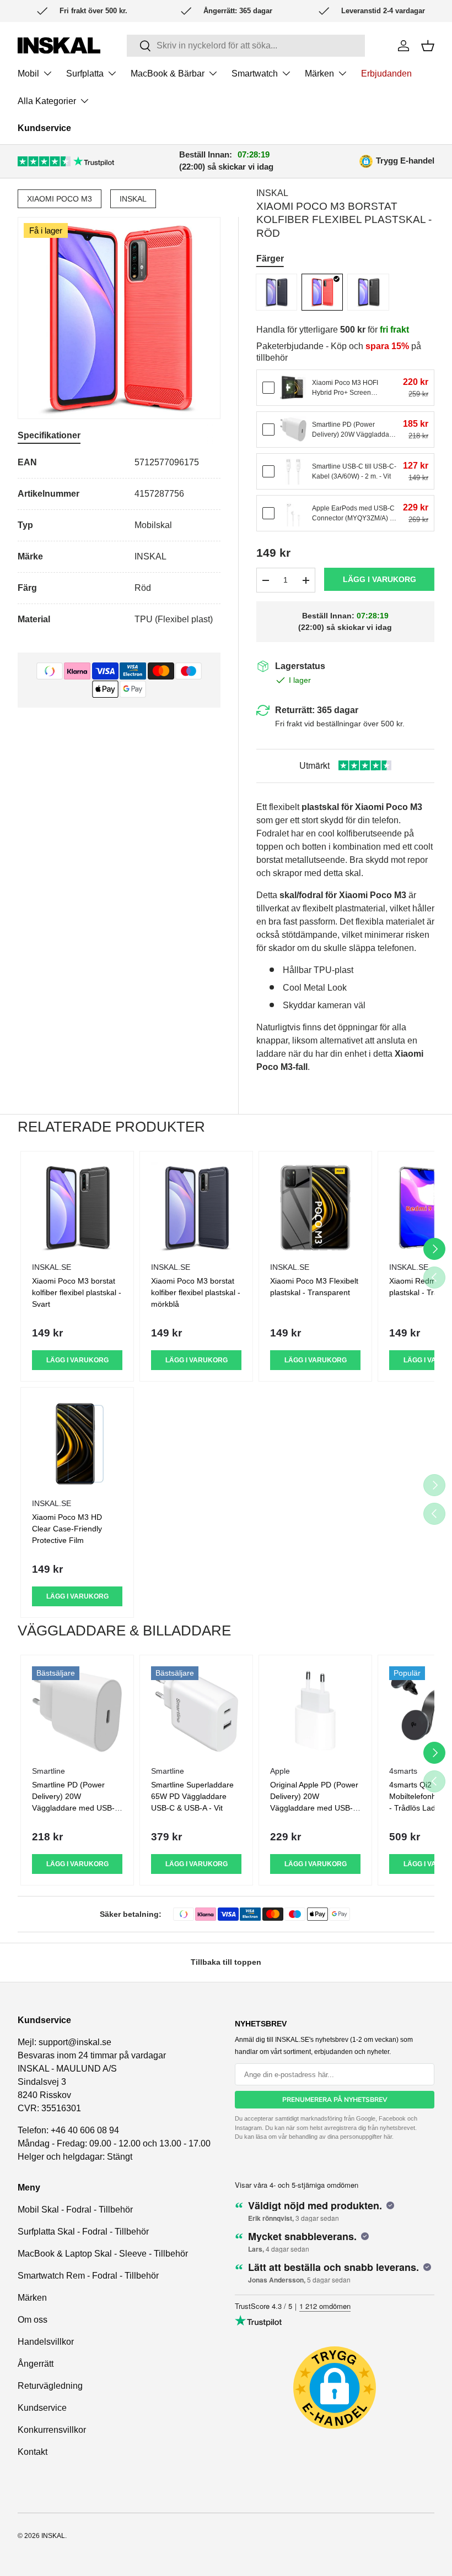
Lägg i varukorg (380, 579)
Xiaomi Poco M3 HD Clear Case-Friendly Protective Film (67, 1529)
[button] (428, 46)
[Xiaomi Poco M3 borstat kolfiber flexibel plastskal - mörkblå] (276, 292)
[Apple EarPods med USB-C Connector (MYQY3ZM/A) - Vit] (293, 513)
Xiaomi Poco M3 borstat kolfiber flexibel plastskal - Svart (77, 1292)
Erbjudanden (386, 74)
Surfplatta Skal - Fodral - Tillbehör (83, 2232)
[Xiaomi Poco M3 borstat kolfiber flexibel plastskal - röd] (322, 292)
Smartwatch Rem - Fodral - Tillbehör (88, 2276)
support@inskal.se (75, 2042)
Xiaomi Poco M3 (60, 199)
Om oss (33, 2320)
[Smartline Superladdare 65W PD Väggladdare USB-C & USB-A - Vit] (196, 1711)
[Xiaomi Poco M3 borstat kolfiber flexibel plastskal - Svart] (368, 292)
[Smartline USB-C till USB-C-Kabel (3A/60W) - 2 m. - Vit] (293, 471)
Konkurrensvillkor (52, 2430)
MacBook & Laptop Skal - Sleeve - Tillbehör (103, 2254)
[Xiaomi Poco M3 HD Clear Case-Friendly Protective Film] (77, 1444)
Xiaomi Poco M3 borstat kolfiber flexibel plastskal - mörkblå (196, 1292)
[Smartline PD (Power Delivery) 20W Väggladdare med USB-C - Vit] (293, 430)
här (388, 2137)
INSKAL (133, 199)
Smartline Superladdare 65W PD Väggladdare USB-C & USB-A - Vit (192, 1796)
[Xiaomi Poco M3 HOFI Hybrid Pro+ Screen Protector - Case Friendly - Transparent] (293, 388)
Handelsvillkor (46, 2342)
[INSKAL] (59, 45)
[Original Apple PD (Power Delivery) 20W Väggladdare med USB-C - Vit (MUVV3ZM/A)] (315, 1711)
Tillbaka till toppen (226, 1962)
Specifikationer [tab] (49, 435)
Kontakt (33, 2452)
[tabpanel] (119, 541)
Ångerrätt (36, 2364)
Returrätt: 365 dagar (317, 710)
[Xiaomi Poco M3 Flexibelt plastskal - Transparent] (315, 1208)
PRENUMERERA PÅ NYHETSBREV (335, 2100)
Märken (32, 2298)
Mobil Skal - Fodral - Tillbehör (75, 2210)
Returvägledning (50, 2386)
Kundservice (44, 128)
